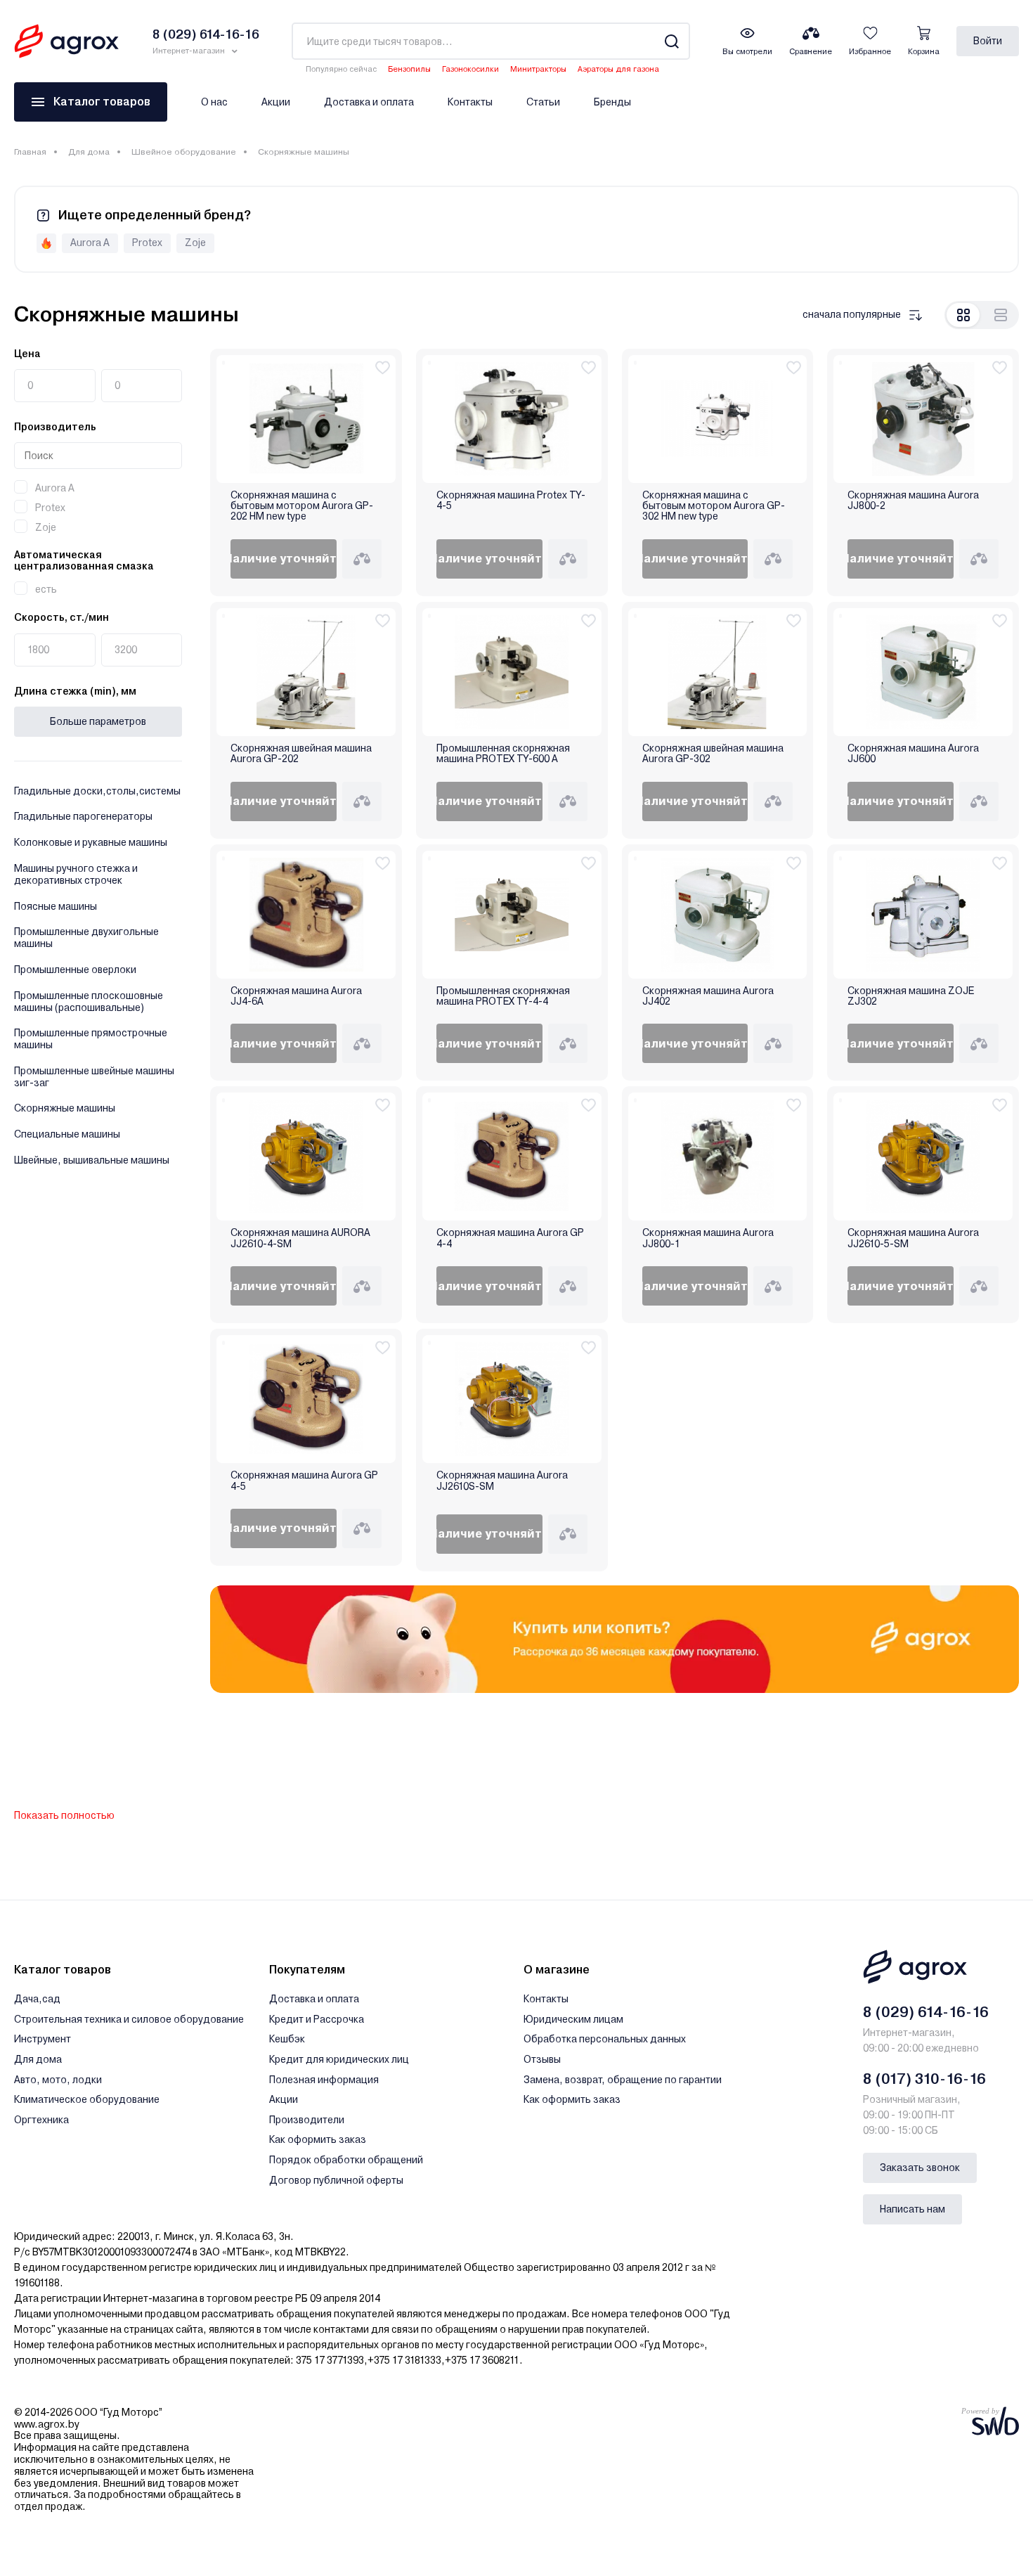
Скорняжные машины (65, 1108)
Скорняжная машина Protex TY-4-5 (511, 501)
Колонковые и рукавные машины (91, 842)
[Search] (671, 41)
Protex (50, 508)
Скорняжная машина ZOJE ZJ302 (911, 996)
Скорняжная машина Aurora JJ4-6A (296, 996)
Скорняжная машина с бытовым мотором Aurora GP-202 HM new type (302, 506)
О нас (214, 102)
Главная (30, 152)
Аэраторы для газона (618, 69)
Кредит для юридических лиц (339, 2059)
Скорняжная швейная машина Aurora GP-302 (713, 754)
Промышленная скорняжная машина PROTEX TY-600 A (503, 754)
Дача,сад (37, 1999)
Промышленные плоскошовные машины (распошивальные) (89, 1002)
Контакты (470, 102)
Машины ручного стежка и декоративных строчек (76, 874)
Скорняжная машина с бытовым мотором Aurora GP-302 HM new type (714, 506)
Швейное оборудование (184, 152)
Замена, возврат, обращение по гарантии (623, 2080)
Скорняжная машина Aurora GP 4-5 (304, 1481)
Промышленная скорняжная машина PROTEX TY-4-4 (503, 996)
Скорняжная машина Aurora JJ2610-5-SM (913, 1238)
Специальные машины (67, 1134)
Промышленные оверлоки (75, 970)
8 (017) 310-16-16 (924, 2079)
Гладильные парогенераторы (83, 816)
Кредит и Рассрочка (317, 2019)
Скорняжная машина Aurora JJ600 (913, 754)
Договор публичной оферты (336, 2180)
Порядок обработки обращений (346, 2160)
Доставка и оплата (369, 102)
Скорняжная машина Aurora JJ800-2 (913, 501)
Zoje (46, 527)
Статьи (543, 102)
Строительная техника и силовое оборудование (129, 2019)
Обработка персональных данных (605, 2039)
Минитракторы (538, 69)
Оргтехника (41, 2120)
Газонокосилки (470, 69)
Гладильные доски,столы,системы (97, 791)
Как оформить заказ (318, 2139)
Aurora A (55, 488)
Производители (307, 2120)
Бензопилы (409, 69)
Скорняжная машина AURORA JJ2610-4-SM (300, 1238)
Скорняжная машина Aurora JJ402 (708, 996)
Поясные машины (56, 906)
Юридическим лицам (573, 2019)
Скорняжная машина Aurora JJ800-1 (708, 1238)
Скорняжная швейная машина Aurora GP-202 (301, 754)
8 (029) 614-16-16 (926, 2012)
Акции (276, 102)
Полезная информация (324, 2080)
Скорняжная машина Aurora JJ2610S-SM (502, 1481)
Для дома (89, 152)
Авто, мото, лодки (58, 2080)
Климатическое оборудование (87, 2099)
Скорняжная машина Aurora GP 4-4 (510, 1238)
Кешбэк (287, 2039)
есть (46, 589)
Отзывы (542, 2059)
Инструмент (43, 2039)
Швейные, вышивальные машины (92, 1160)
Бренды (612, 102)
